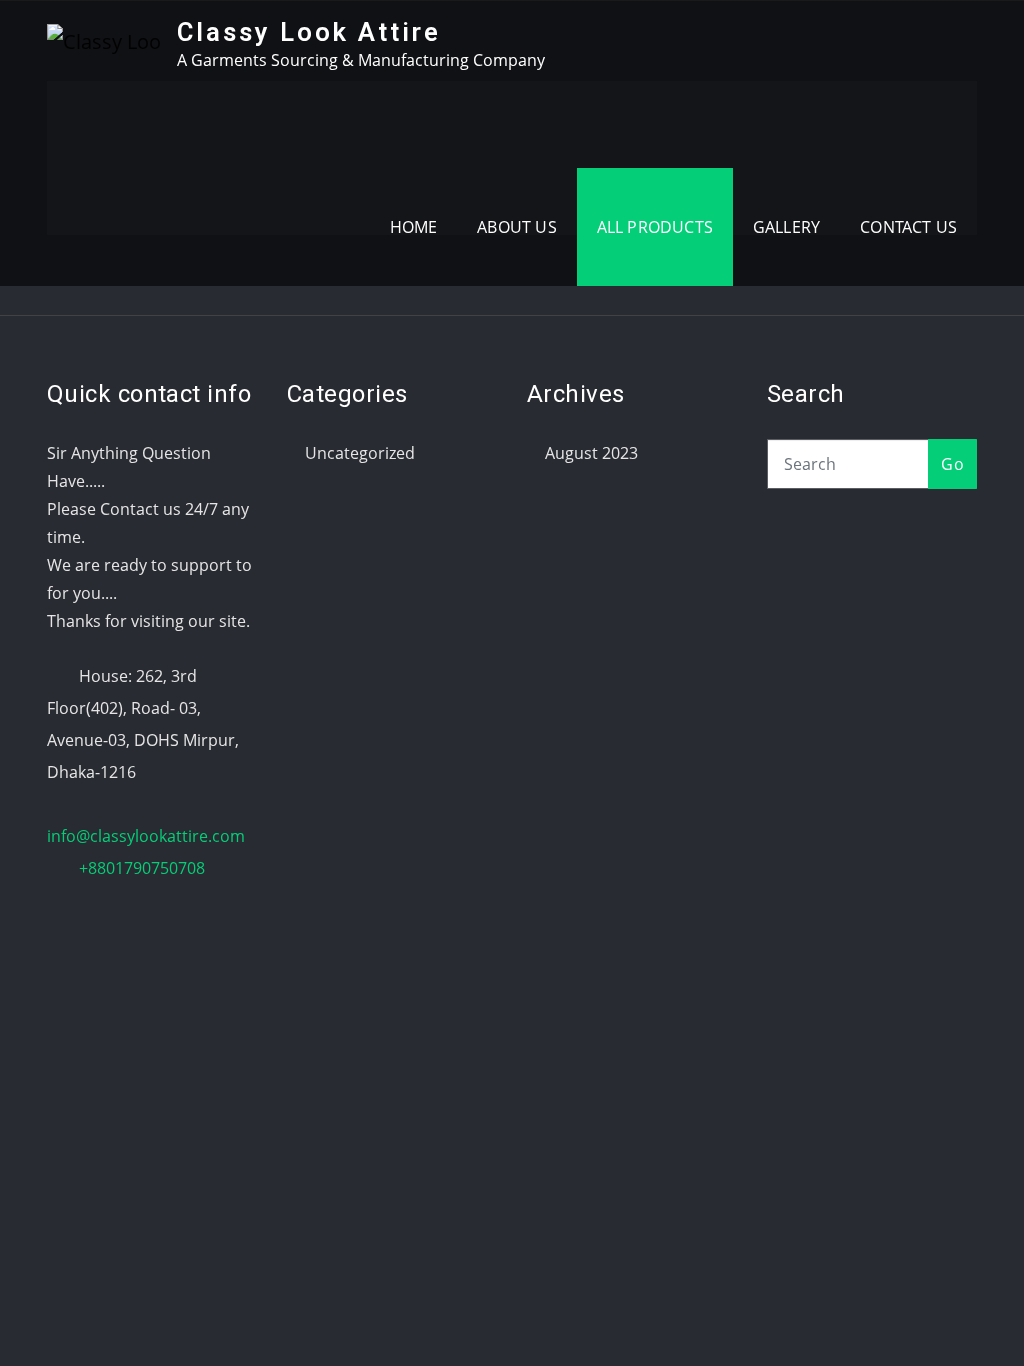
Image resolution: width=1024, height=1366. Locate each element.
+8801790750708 (142, 868)
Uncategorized (360, 453)
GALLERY (786, 227)
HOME (414, 227)
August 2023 (591, 453)
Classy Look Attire (309, 32)
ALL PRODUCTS (655, 227)
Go (952, 464)
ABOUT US (516, 227)
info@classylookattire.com (146, 836)
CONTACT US (908, 227)
